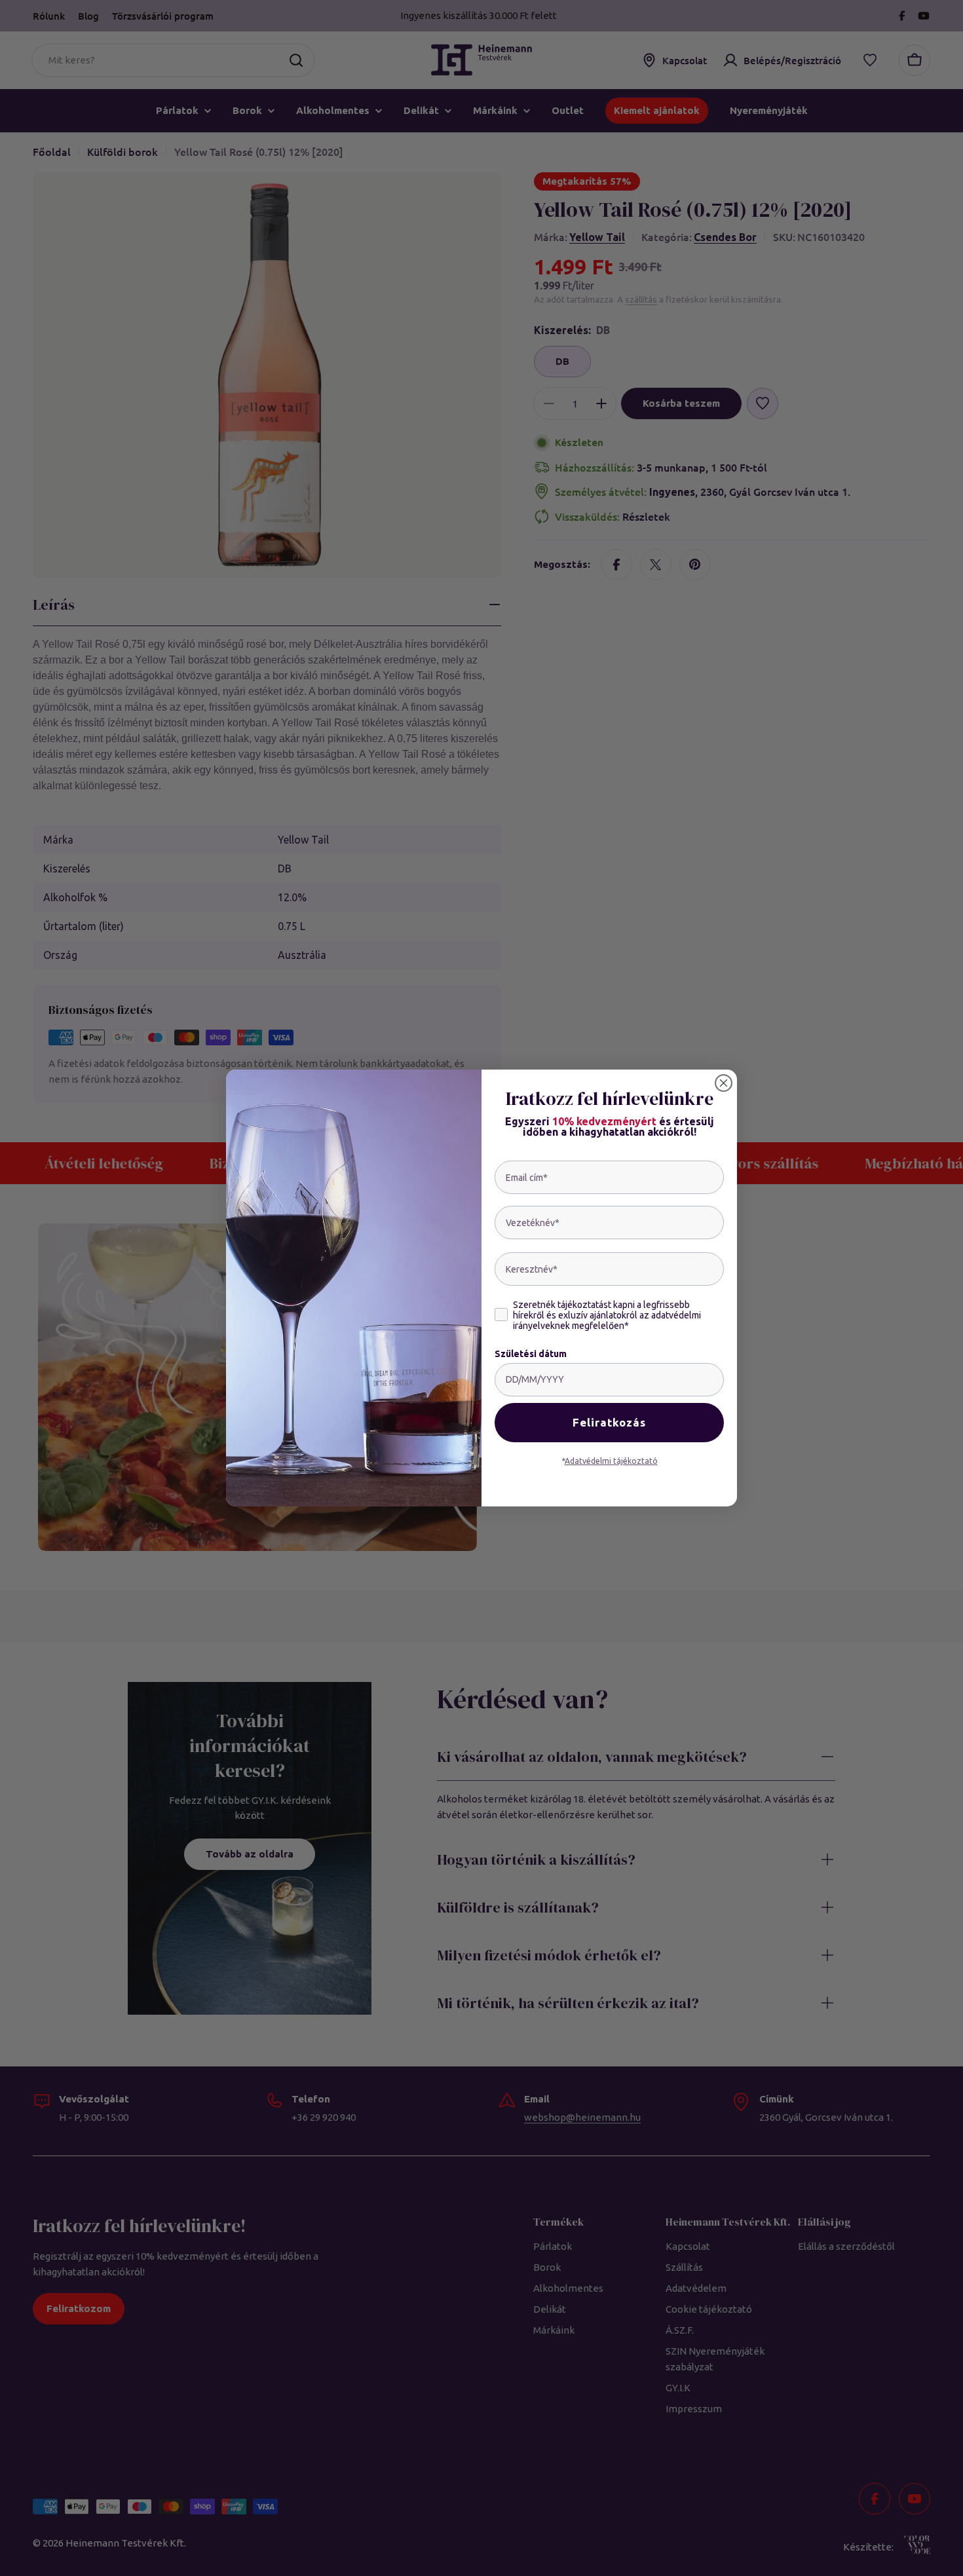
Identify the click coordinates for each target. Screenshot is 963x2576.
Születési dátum (531, 1354)
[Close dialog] (724, 1083)
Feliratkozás (609, 1423)
